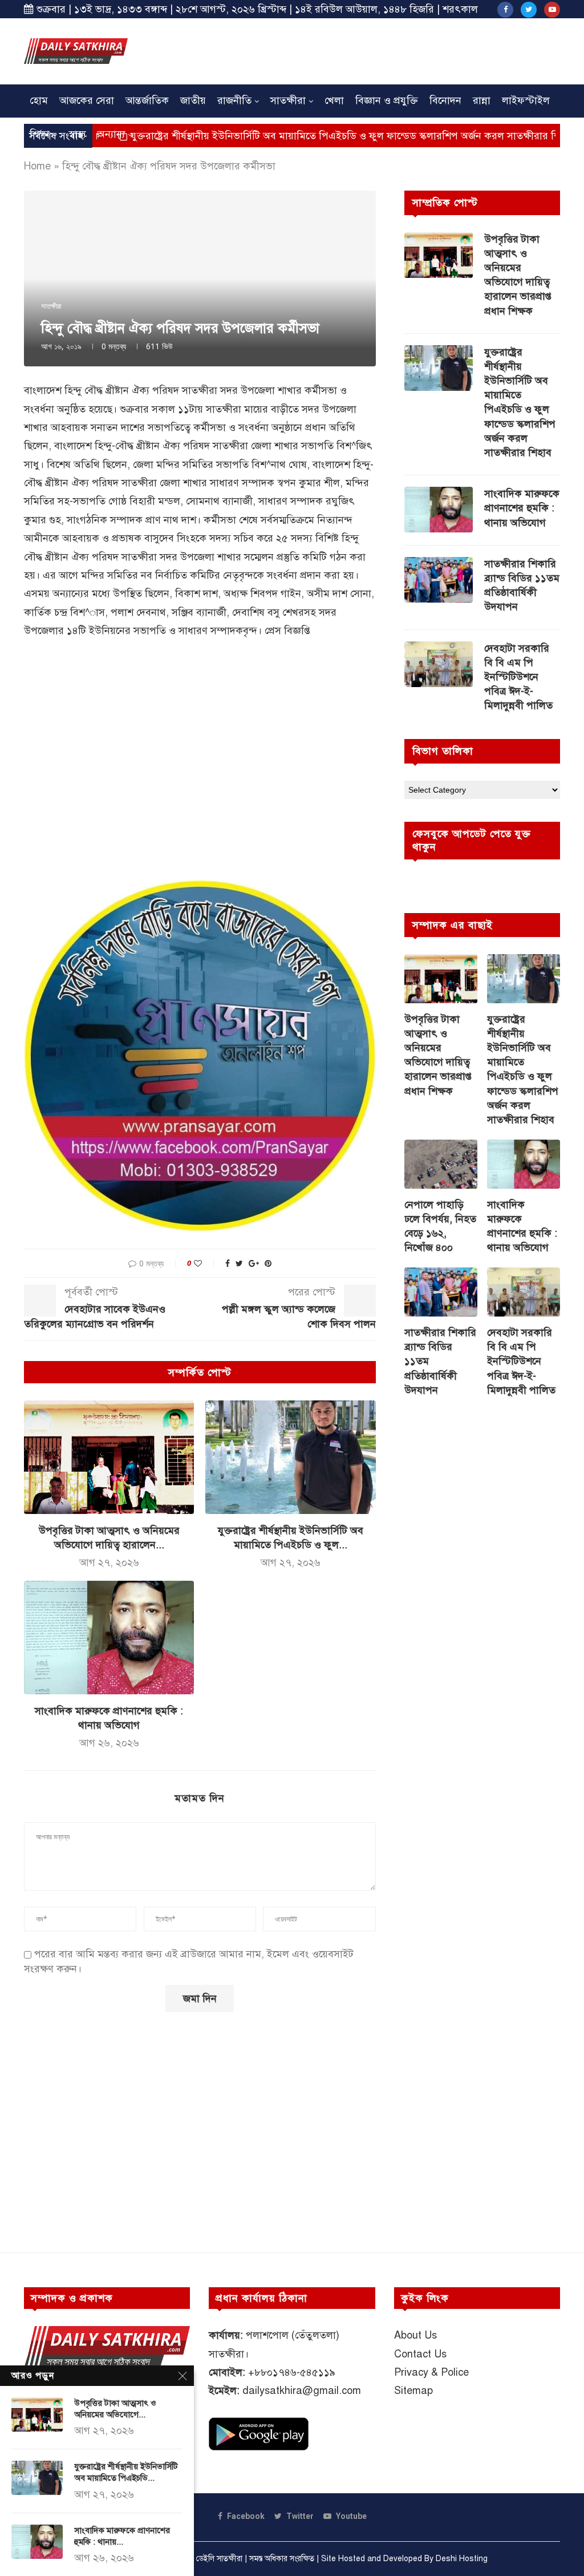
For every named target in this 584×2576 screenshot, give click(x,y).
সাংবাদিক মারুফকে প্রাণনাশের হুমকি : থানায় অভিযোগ (522, 508)
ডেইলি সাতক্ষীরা (219, 2559)
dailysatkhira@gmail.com (302, 2391)
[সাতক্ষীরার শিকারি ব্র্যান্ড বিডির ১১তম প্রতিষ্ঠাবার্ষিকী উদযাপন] (439, 580)
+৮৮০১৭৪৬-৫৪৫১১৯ (292, 2372)
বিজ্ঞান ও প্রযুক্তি (387, 100)
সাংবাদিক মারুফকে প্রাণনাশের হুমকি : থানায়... (122, 2536)
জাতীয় (193, 100)
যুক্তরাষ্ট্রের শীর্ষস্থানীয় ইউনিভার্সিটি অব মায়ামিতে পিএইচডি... (126, 2472)
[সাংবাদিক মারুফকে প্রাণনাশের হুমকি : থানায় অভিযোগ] (109, 1638)
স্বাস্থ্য (77, 134)
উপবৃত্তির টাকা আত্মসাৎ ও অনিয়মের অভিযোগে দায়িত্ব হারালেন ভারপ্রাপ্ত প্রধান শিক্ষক (518, 275)
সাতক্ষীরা (288, 100)
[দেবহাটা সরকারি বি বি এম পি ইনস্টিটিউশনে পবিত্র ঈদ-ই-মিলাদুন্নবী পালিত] (439, 664)
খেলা (334, 100)
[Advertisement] (352, 50)
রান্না (482, 100)
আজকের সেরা (87, 100)
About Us (415, 2335)
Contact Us (420, 2354)
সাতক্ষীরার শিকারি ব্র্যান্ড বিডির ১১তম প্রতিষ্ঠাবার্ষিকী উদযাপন (522, 586)
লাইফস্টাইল (526, 100)
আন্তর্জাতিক (147, 100)
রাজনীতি (234, 100)
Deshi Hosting (462, 2559)
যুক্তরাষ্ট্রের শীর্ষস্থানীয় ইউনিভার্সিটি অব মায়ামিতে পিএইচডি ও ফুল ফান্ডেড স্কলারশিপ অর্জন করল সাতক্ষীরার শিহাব (278, 136)
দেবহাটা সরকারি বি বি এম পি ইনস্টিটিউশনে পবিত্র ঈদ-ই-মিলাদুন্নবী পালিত (518, 677)
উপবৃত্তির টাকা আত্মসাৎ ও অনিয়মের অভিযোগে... (115, 2409)
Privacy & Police (431, 2372)
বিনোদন (445, 100)
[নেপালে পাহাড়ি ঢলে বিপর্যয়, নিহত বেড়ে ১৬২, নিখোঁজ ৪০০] (441, 1164)
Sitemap (413, 2391)
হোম (39, 100)
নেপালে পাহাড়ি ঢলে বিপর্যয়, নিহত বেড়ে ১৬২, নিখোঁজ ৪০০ (440, 1226)
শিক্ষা (40, 134)
